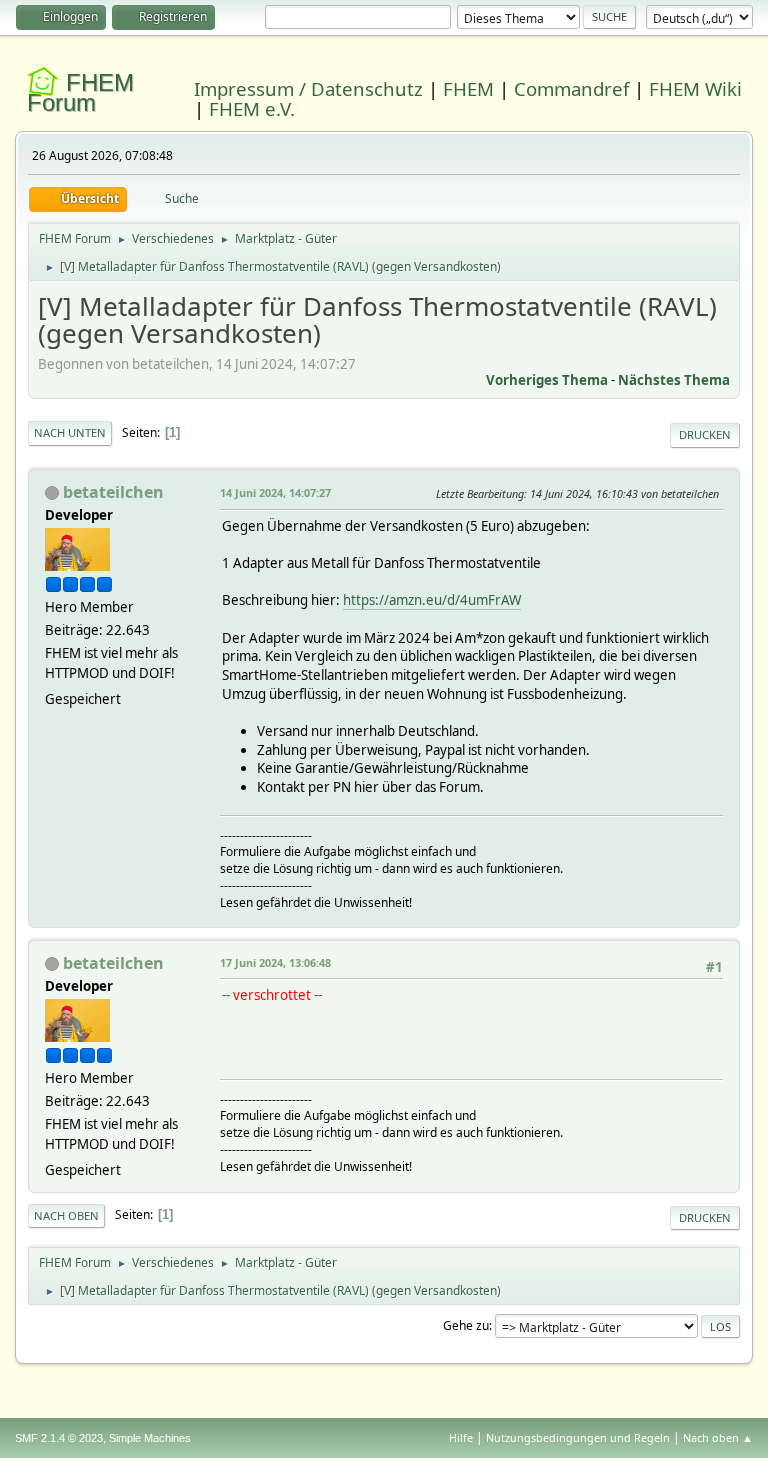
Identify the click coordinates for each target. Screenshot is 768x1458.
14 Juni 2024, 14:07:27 (275, 492)
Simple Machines (150, 1438)
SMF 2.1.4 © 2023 (59, 1438)
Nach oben (66, 1215)
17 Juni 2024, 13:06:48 (275, 962)
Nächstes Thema (674, 380)
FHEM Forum (80, 92)
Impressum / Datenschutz (308, 88)
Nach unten (70, 432)
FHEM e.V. (252, 108)
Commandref (571, 88)
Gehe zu (466, 1325)
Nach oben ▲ (718, 1437)
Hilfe (461, 1437)
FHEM (468, 88)
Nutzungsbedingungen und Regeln (578, 1437)
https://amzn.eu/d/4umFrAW (432, 600)
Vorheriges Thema (547, 380)
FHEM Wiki (695, 88)
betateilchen (113, 492)
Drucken (705, 434)
